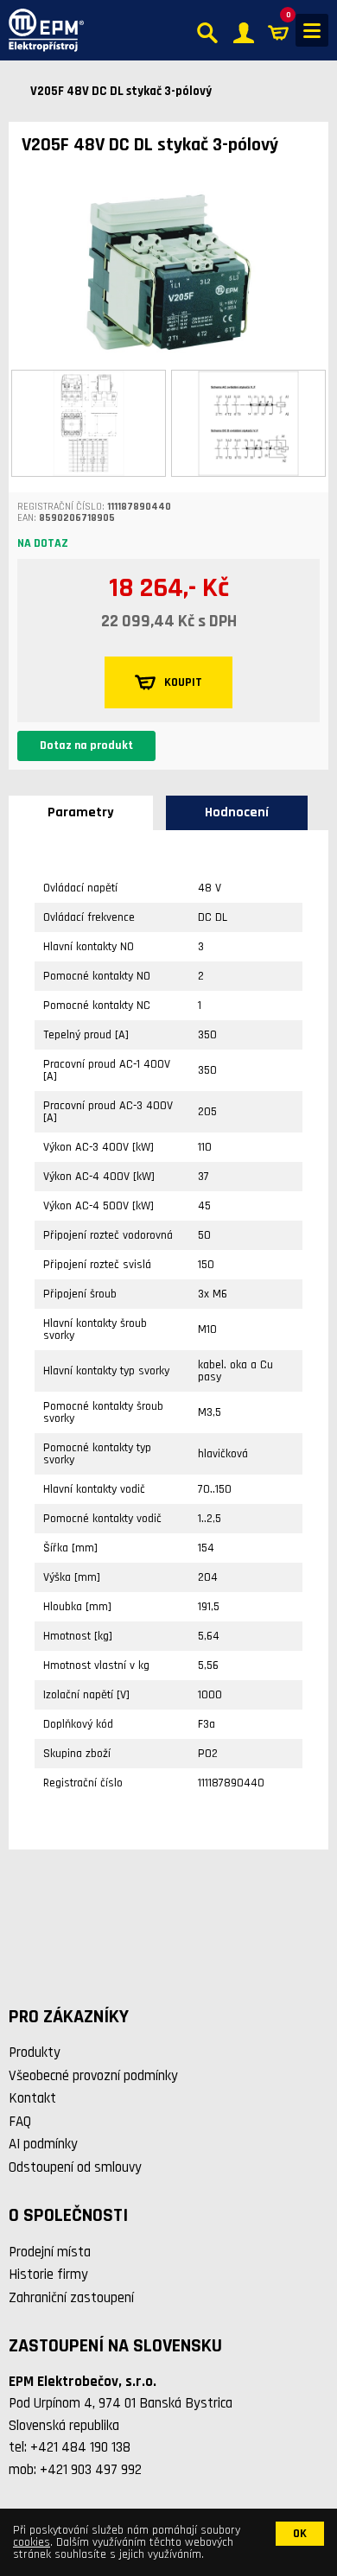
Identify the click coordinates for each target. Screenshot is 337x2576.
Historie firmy (48, 2275)
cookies (32, 2542)
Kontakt (32, 2098)
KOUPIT (183, 682)
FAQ (20, 2122)
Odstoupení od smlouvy (75, 2167)
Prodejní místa (50, 2252)
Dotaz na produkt (86, 746)
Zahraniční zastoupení (71, 2298)
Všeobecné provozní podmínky (93, 2076)
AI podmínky (43, 2144)
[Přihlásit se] (244, 31)
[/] (42, 30)
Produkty (35, 2053)
